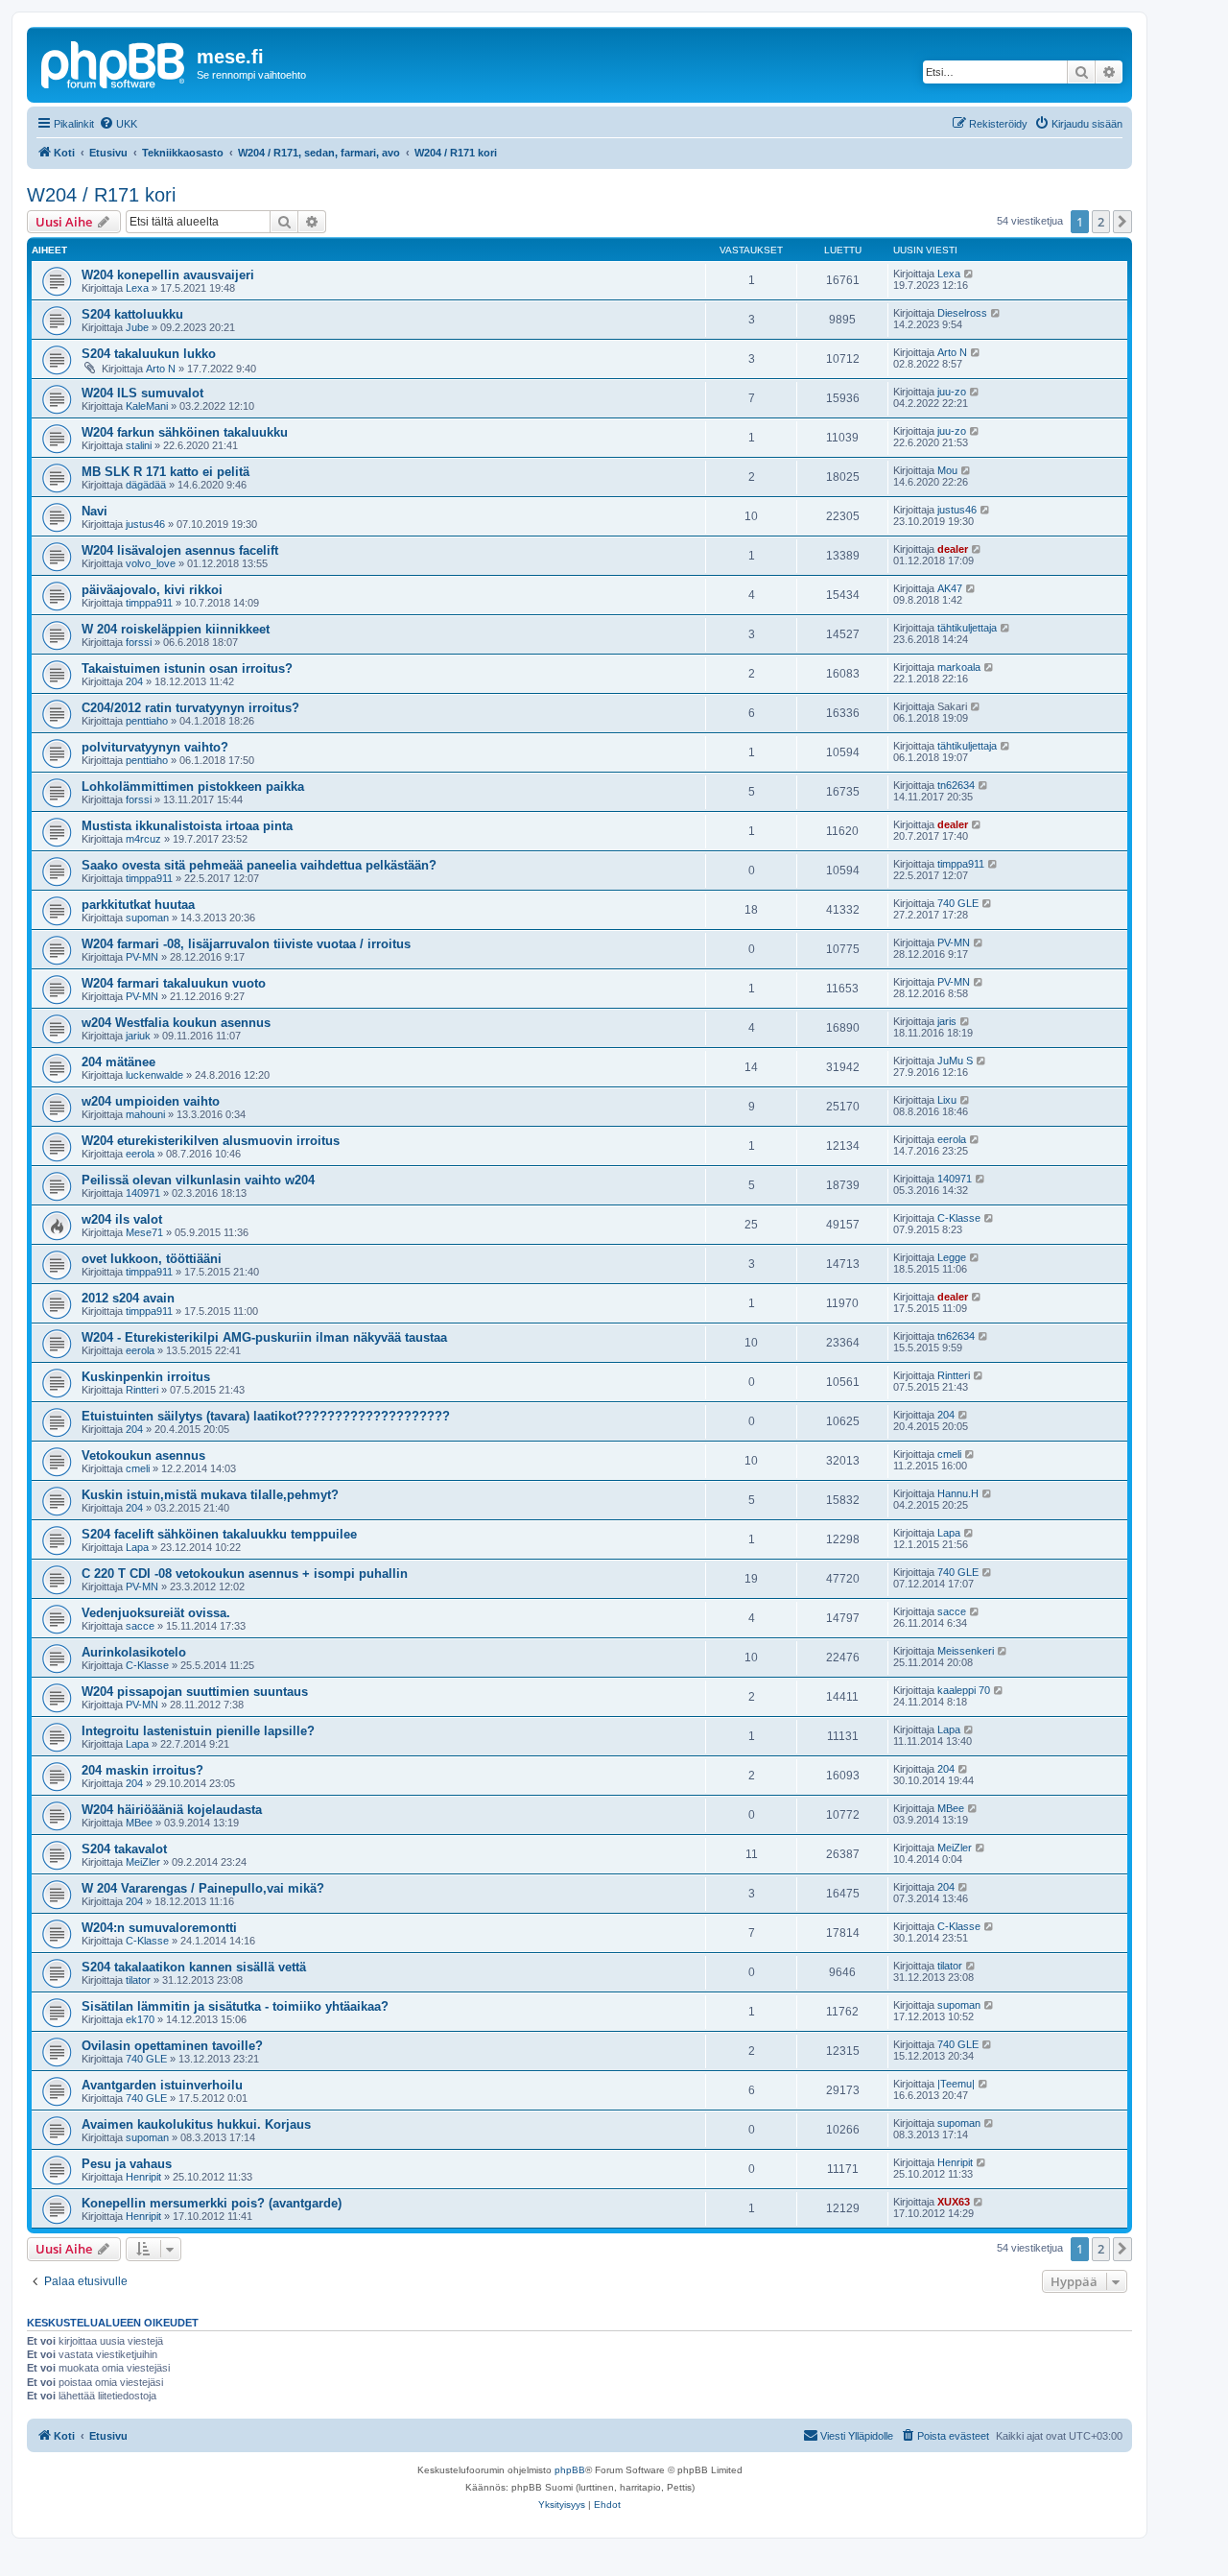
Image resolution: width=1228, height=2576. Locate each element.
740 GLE (958, 903)
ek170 (140, 2019)
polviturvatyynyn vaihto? (155, 747)
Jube (137, 327)
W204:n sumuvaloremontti (159, 1928)
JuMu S (955, 1061)
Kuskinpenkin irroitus (146, 1377)
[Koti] (114, 62)
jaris (947, 1021)
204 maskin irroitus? (142, 1770)
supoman (147, 918)
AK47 (950, 588)
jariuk (138, 1036)
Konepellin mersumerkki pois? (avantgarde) (212, 2203)
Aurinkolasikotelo (134, 1652)
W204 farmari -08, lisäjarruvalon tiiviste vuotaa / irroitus (246, 944)
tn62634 (956, 785)
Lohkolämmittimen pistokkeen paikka (193, 787)
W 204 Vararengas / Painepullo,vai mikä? (203, 1888)
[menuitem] (118, 124)
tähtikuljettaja (967, 628)
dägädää (146, 485)
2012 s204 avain (128, 1298)
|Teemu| (956, 2084)
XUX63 (954, 2202)
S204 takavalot (124, 1849)
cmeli (138, 1468)
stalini (139, 445)
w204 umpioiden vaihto (151, 1101)
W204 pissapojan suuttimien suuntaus (195, 1692)
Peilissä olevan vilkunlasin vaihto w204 (198, 1180)
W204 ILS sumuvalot (142, 393)
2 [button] (1101, 222)
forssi (139, 642)
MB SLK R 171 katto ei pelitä (165, 472)
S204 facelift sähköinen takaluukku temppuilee (219, 1534)
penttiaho (147, 721)
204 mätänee (118, 1062)
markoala (959, 667)
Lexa (137, 288)
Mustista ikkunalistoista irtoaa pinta (187, 826)
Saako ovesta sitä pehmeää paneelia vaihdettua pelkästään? (259, 865)
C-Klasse (959, 1218)
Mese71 (144, 1232)
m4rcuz (143, 839)
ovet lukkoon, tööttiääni (152, 1259)
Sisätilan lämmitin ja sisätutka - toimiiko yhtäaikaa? (235, 2006)
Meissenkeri (966, 1651)
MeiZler (143, 1862)
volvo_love (151, 563)
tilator (138, 1980)
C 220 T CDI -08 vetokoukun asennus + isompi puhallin (245, 1574)
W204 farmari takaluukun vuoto (174, 983)
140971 (143, 1193)
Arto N (161, 369)
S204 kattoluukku (132, 314)
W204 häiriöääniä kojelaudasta (172, 1810)
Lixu (947, 1100)
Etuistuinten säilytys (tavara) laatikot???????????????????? (266, 1416)
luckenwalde (154, 1075)
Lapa (137, 1547)
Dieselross (962, 313)
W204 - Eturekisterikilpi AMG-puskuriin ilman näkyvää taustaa (264, 1337)
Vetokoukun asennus (143, 1455)
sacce (140, 1626)
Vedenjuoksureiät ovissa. (156, 1613)
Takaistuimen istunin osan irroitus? (187, 668)
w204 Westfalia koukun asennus (176, 1023)
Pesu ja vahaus (127, 2164)
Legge (952, 1257)
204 (134, 681)
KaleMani (147, 406)
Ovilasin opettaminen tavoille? (172, 2046)
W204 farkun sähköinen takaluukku (185, 432)
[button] (1122, 222)
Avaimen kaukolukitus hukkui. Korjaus (196, 2124)
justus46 (145, 524)
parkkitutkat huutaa (138, 905)
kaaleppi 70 (964, 1690)
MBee (139, 1823)
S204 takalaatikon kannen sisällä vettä (194, 1967)
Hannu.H (958, 1493)
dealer (953, 549)
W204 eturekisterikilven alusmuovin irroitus (211, 1141)
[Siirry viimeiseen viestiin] (969, 274)
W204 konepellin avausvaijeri (168, 275)
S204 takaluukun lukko (149, 354)
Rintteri (142, 1390)
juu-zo (952, 392)
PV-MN (142, 957)
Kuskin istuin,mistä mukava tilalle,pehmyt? (210, 1495)
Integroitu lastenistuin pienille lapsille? (198, 1731)
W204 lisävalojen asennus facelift (180, 550)
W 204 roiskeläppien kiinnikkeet (176, 629)
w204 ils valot (122, 1219)
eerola (140, 1154)
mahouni (145, 1114)
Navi (94, 511)
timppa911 (149, 603)
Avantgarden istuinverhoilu (162, 2085)
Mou (947, 470)
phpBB (570, 2470)
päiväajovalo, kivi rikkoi (152, 590)
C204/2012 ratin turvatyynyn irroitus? (190, 708)
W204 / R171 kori (101, 195)
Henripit (143, 2177)
